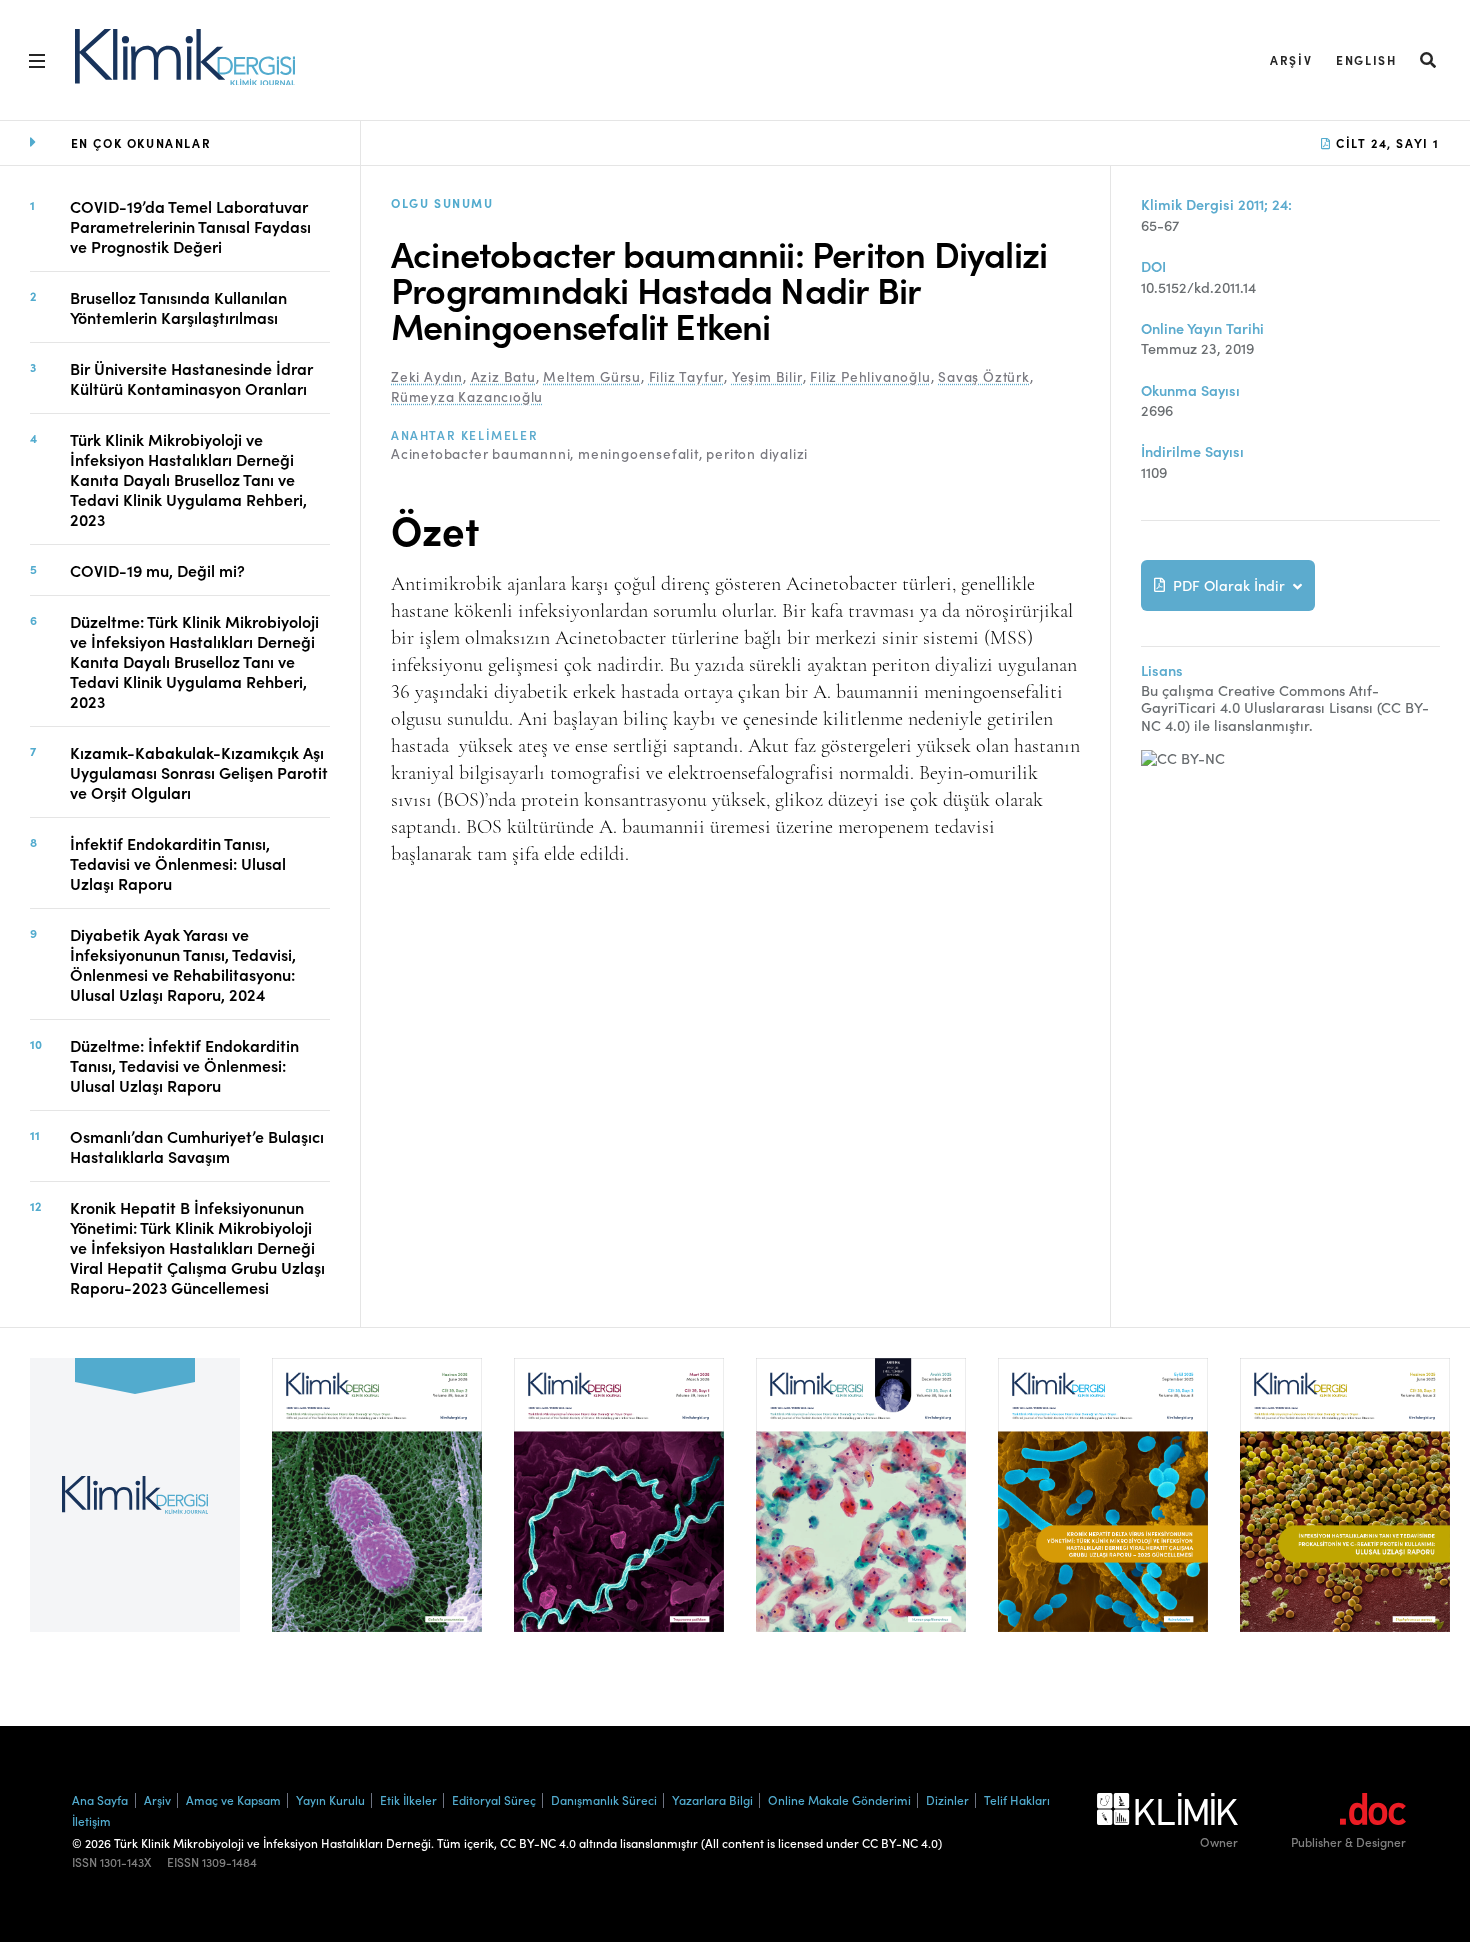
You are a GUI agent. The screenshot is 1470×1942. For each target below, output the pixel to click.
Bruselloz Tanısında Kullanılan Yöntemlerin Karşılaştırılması (178, 307)
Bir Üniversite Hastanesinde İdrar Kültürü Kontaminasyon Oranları (191, 378)
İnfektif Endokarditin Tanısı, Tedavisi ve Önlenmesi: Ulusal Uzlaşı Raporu (178, 863)
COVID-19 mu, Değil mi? (157, 570)
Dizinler (947, 1799)
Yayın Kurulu (330, 1799)
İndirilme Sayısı (1192, 451)
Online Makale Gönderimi (839, 1799)
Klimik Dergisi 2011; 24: (1216, 204)
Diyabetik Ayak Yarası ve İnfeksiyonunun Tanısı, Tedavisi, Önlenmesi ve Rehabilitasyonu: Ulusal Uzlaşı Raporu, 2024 (183, 964)
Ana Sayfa (100, 1799)
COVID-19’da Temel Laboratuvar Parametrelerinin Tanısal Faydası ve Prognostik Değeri (190, 226)
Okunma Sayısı (1190, 390)
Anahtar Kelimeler (464, 435)
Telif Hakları (1017, 1799)
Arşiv (1291, 59)
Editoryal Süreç (494, 1799)
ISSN (84, 1862)
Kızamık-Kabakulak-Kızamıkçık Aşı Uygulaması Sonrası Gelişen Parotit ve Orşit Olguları (199, 772)
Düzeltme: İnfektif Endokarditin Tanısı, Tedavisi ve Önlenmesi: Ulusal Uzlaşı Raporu (184, 1065)
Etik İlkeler (408, 1799)
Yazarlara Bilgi (712, 1799)
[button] (1429, 59)
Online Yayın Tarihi (1202, 328)
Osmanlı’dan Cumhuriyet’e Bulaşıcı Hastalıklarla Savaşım (197, 1146)
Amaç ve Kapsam (233, 1799)
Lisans (1162, 670)
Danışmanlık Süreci (604, 1799)
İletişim (91, 1820)
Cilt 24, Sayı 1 (1385, 142)
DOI (1153, 266)
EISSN (183, 1862)
